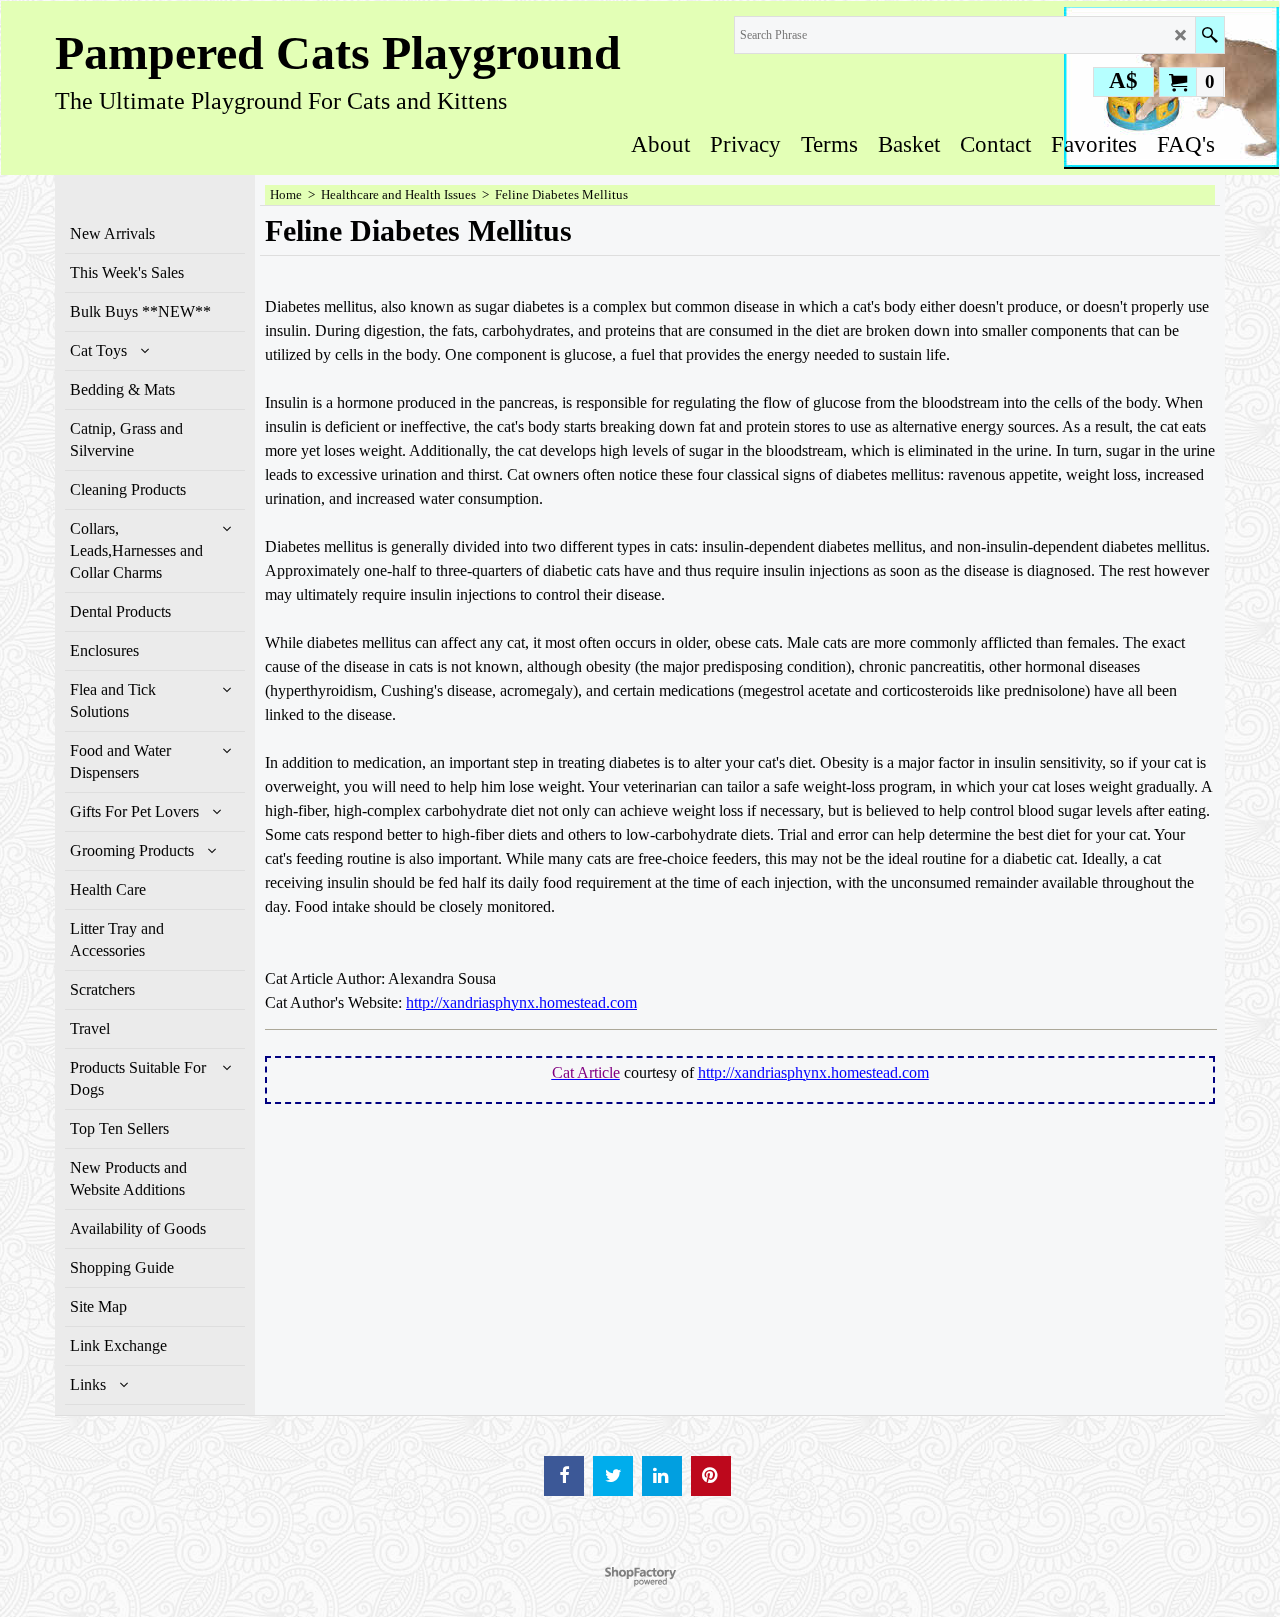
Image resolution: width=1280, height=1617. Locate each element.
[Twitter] (613, 1476)
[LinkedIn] (662, 1476)
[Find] (1209, 35)
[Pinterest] (711, 1476)
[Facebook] (564, 1476)
